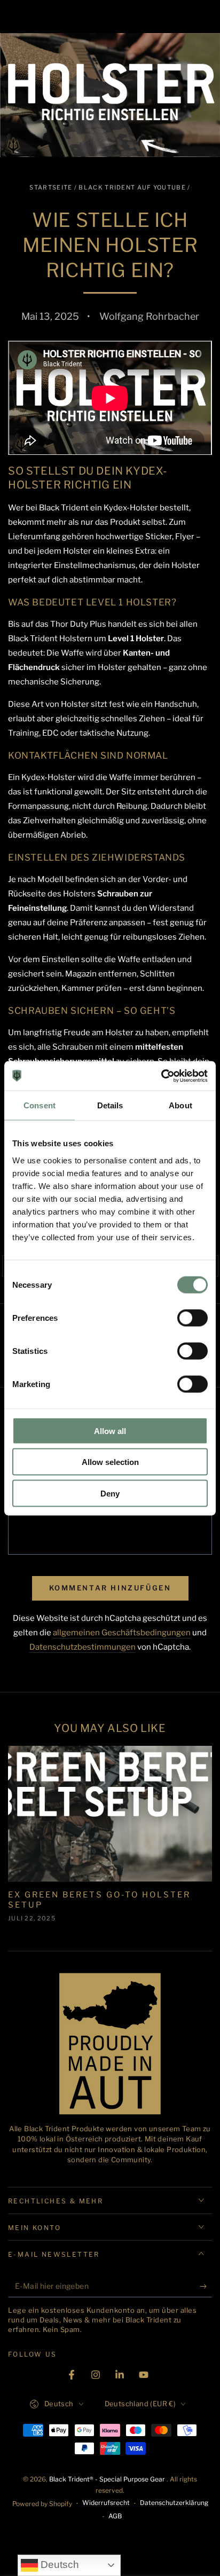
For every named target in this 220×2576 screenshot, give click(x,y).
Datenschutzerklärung (174, 2503)
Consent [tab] (40, 1105)
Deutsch (58, 2565)
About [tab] (180, 1105)
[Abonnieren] (206, 2287)
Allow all (110, 1431)
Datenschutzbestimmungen (82, 1647)
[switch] (192, 1318)
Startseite (51, 187)
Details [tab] (110, 1105)
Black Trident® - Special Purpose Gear (108, 2479)
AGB (115, 2516)
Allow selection (110, 1462)
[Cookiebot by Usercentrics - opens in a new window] (161, 1076)
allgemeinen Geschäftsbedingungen (122, 1633)
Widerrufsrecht (106, 2503)
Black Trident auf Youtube (132, 187)
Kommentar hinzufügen (110, 1588)
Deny (110, 1493)
